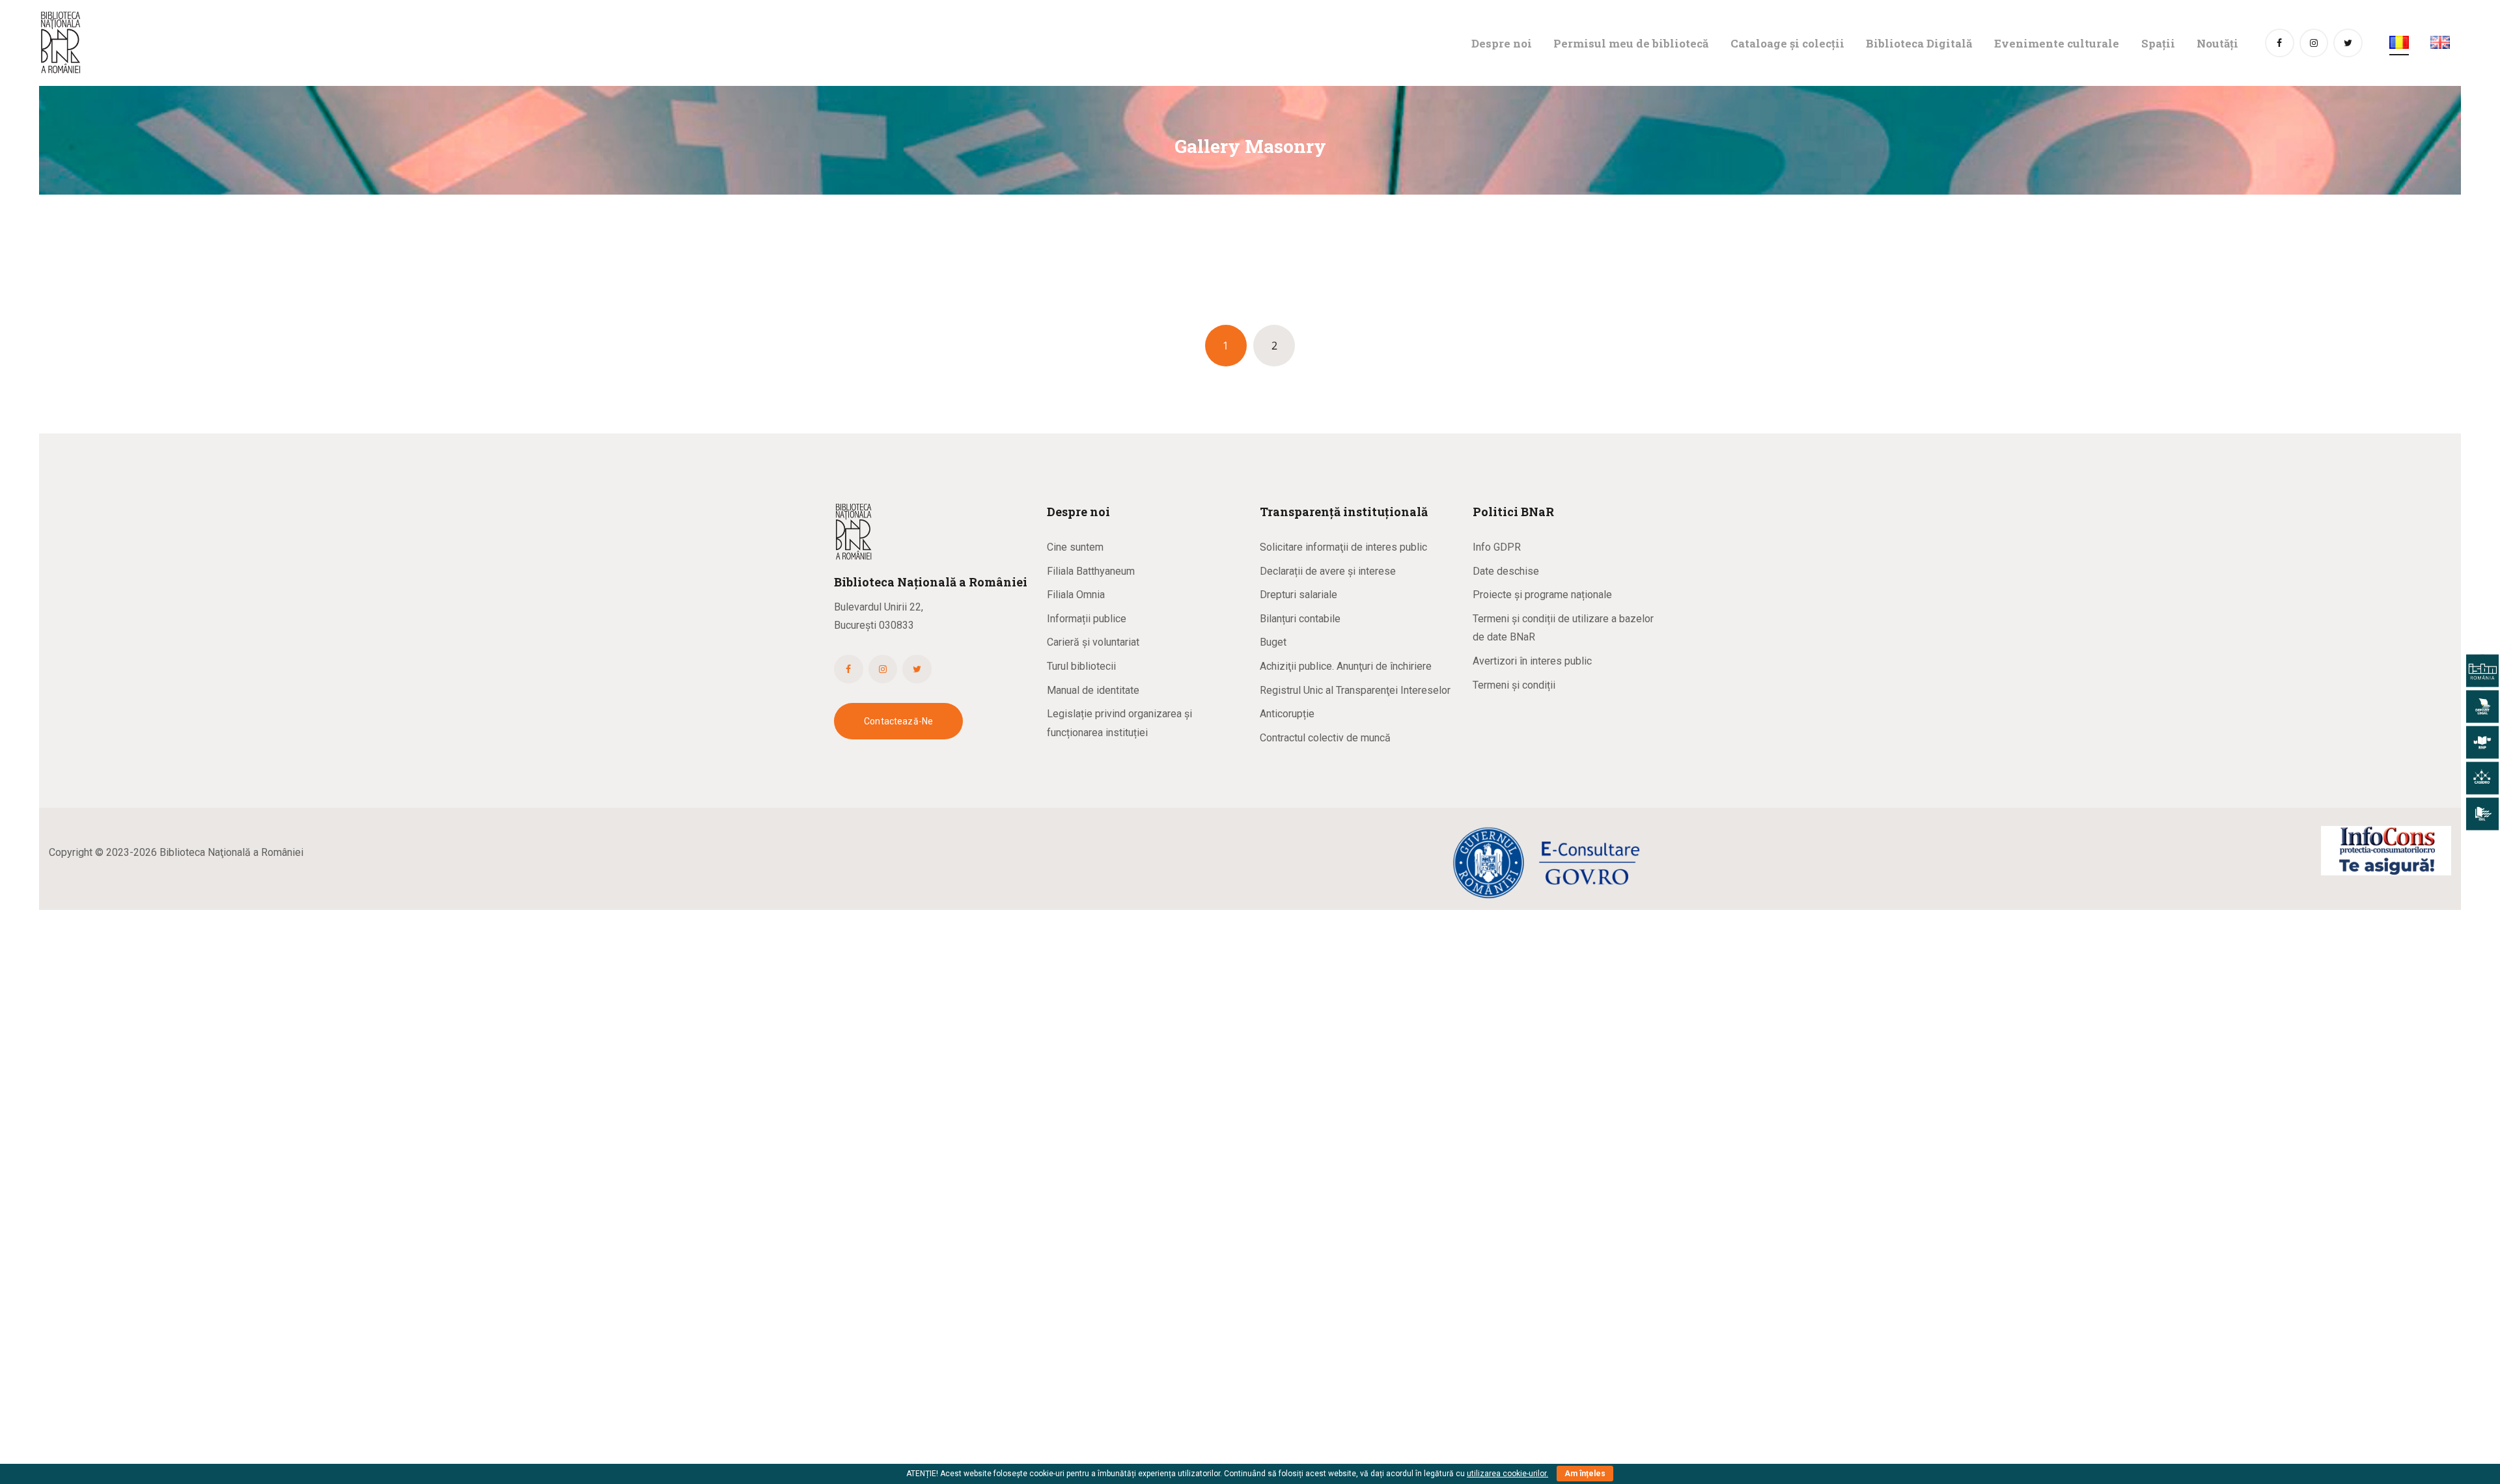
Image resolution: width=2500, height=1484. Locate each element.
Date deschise (1506, 571)
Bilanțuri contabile (1300, 619)
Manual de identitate (1093, 690)
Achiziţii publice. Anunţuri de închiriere (1346, 666)
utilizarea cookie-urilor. (1507, 1474)
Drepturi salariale (1299, 595)
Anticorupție (1287, 714)
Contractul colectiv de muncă (1325, 738)
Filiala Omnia (1076, 595)
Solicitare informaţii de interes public (1343, 547)
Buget (1273, 642)
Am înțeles (1585, 1474)
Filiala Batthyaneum (1091, 571)
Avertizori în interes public (1532, 661)
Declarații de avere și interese (1328, 571)
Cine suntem (1075, 547)
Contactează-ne (898, 721)
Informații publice (1087, 619)
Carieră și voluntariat (1093, 642)
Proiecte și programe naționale (1542, 595)
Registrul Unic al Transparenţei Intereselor (1355, 690)
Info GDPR (1497, 547)
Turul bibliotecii (1081, 666)
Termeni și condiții (1514, 685)
